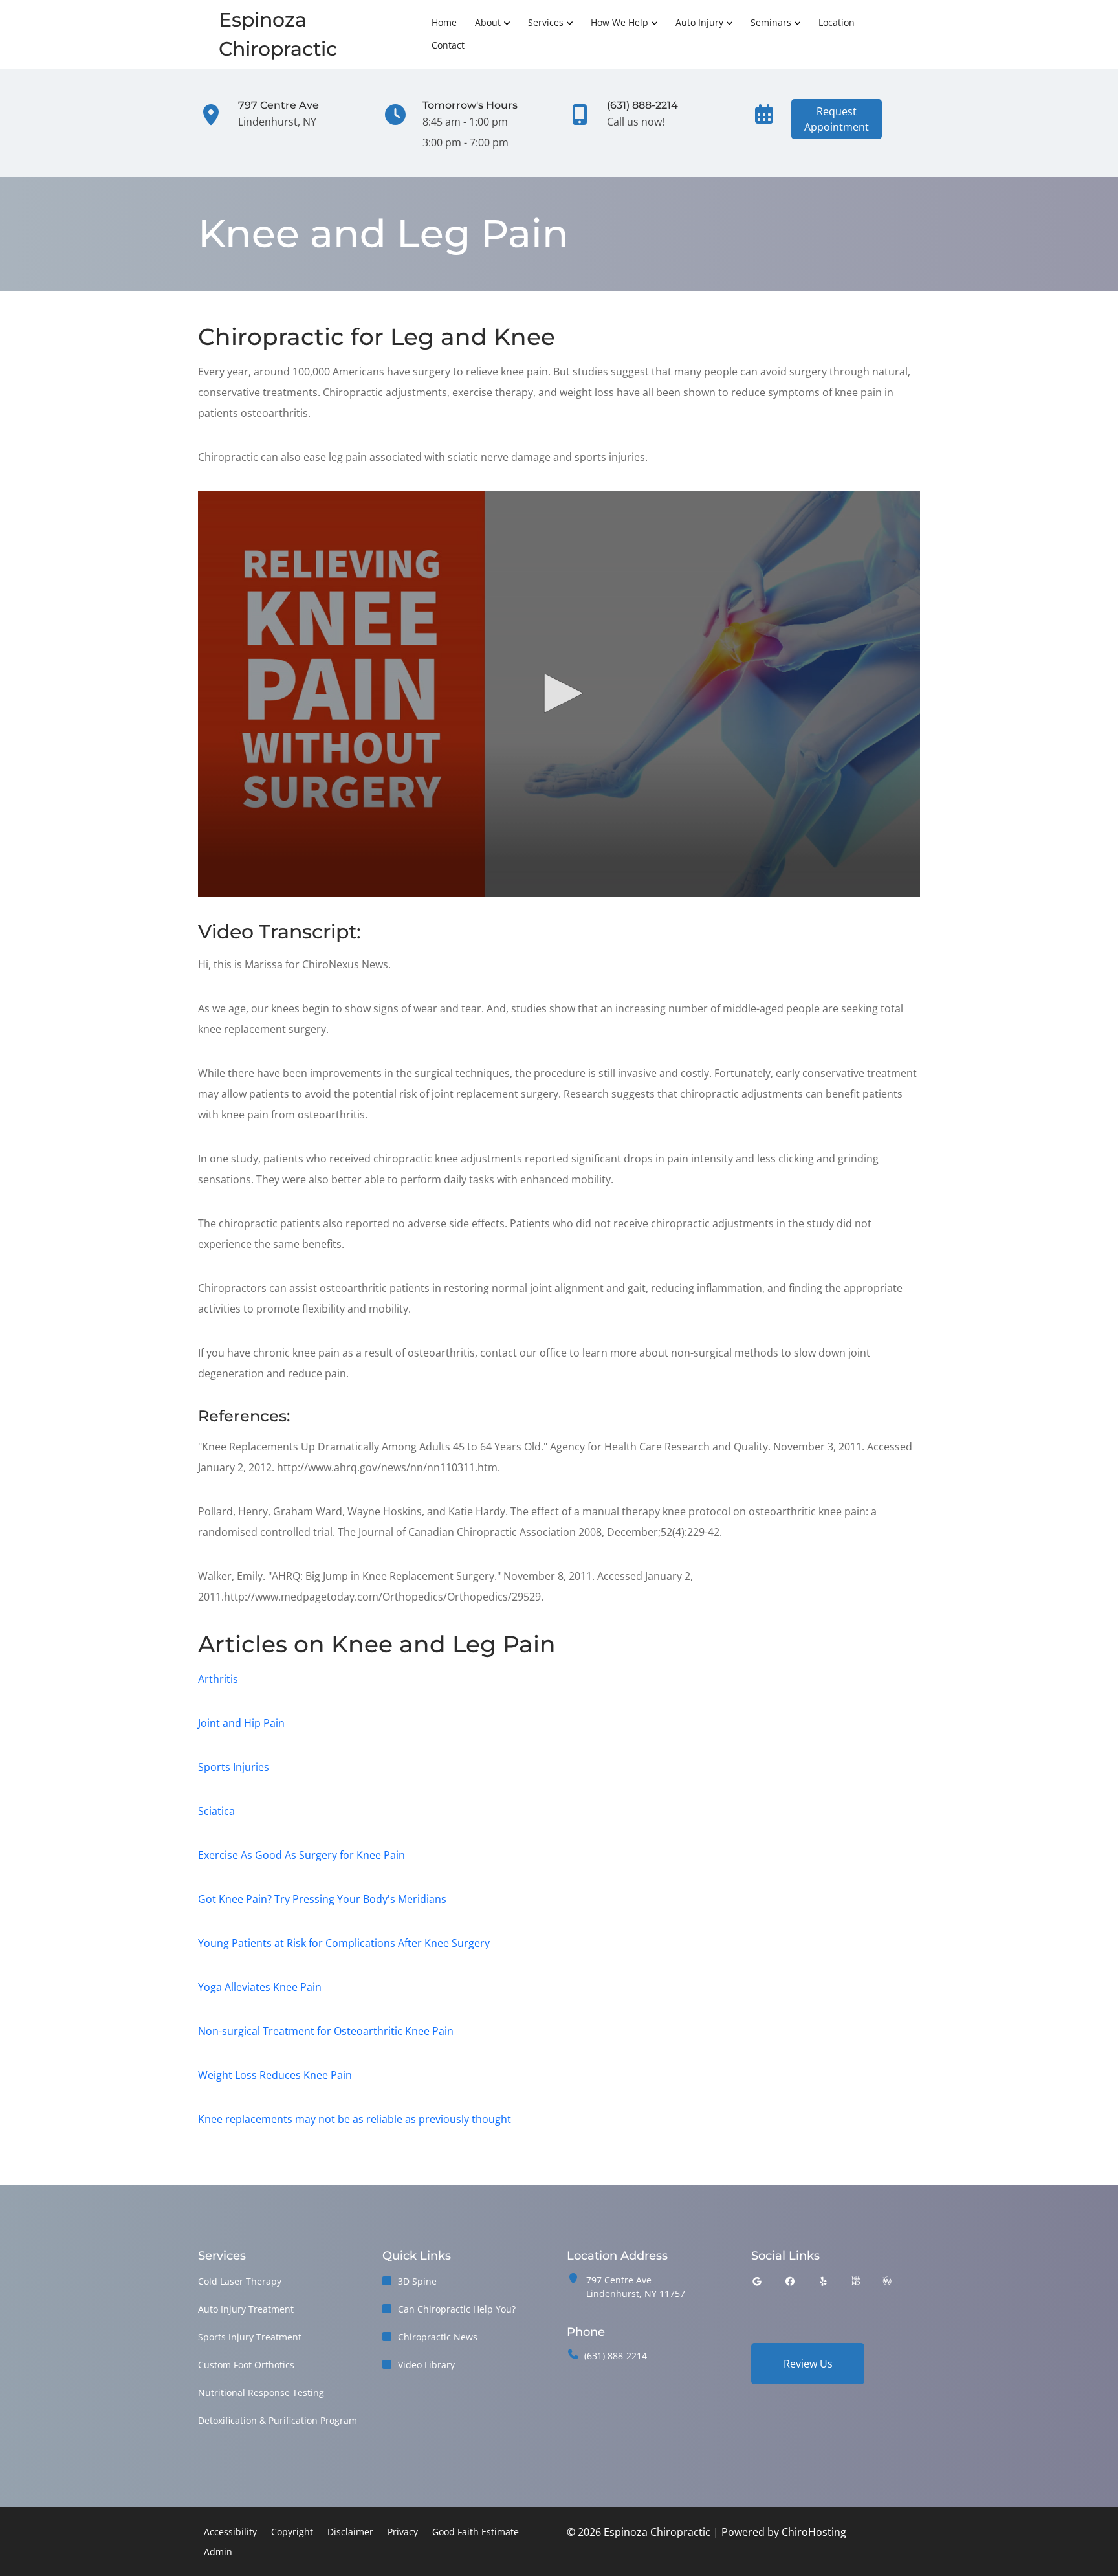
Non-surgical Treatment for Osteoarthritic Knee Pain (326, 2031)
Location (837, 22)
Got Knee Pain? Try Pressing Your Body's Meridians (322, 1899)
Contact (448, 45)
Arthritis (218, 1679)
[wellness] (887, 2281)
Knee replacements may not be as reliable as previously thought (355, 2119)
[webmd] (856, 2281)
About (488, 22)
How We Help (619, 22)
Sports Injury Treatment (250, 2337)
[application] (559, 694)
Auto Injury (699, 22)
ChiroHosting (814, 2532)
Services (546, 22)
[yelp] (824, 2281)
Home (444, 22)
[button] (559, 693)
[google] (757, 2281)
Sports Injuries (234, 1767)
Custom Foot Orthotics (246, 2365)
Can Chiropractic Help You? (457, 2309)
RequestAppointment (837, 119)
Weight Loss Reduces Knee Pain (275, 2075)
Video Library (426, 2365)
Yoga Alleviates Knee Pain (260, 1987)
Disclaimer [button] (350, 2532)
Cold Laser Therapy (240, 2281)
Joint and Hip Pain (241, 1723)
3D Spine (417, 2281)
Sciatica (216, 1811)
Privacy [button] (403, 2532)
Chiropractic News (438, 2337)
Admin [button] (218, 2552)
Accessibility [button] (230, 2532)
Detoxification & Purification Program (278, 2420)
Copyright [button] (292, 2532)
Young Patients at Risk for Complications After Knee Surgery (344, 1943)
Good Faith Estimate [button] (476, 2532)
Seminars (771, 22)
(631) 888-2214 (616, 2356)
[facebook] (791, 2281)
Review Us (808, 2364)
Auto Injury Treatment (246, 2309)
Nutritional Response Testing (261, 2393)
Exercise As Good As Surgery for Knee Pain (301, 1855)
